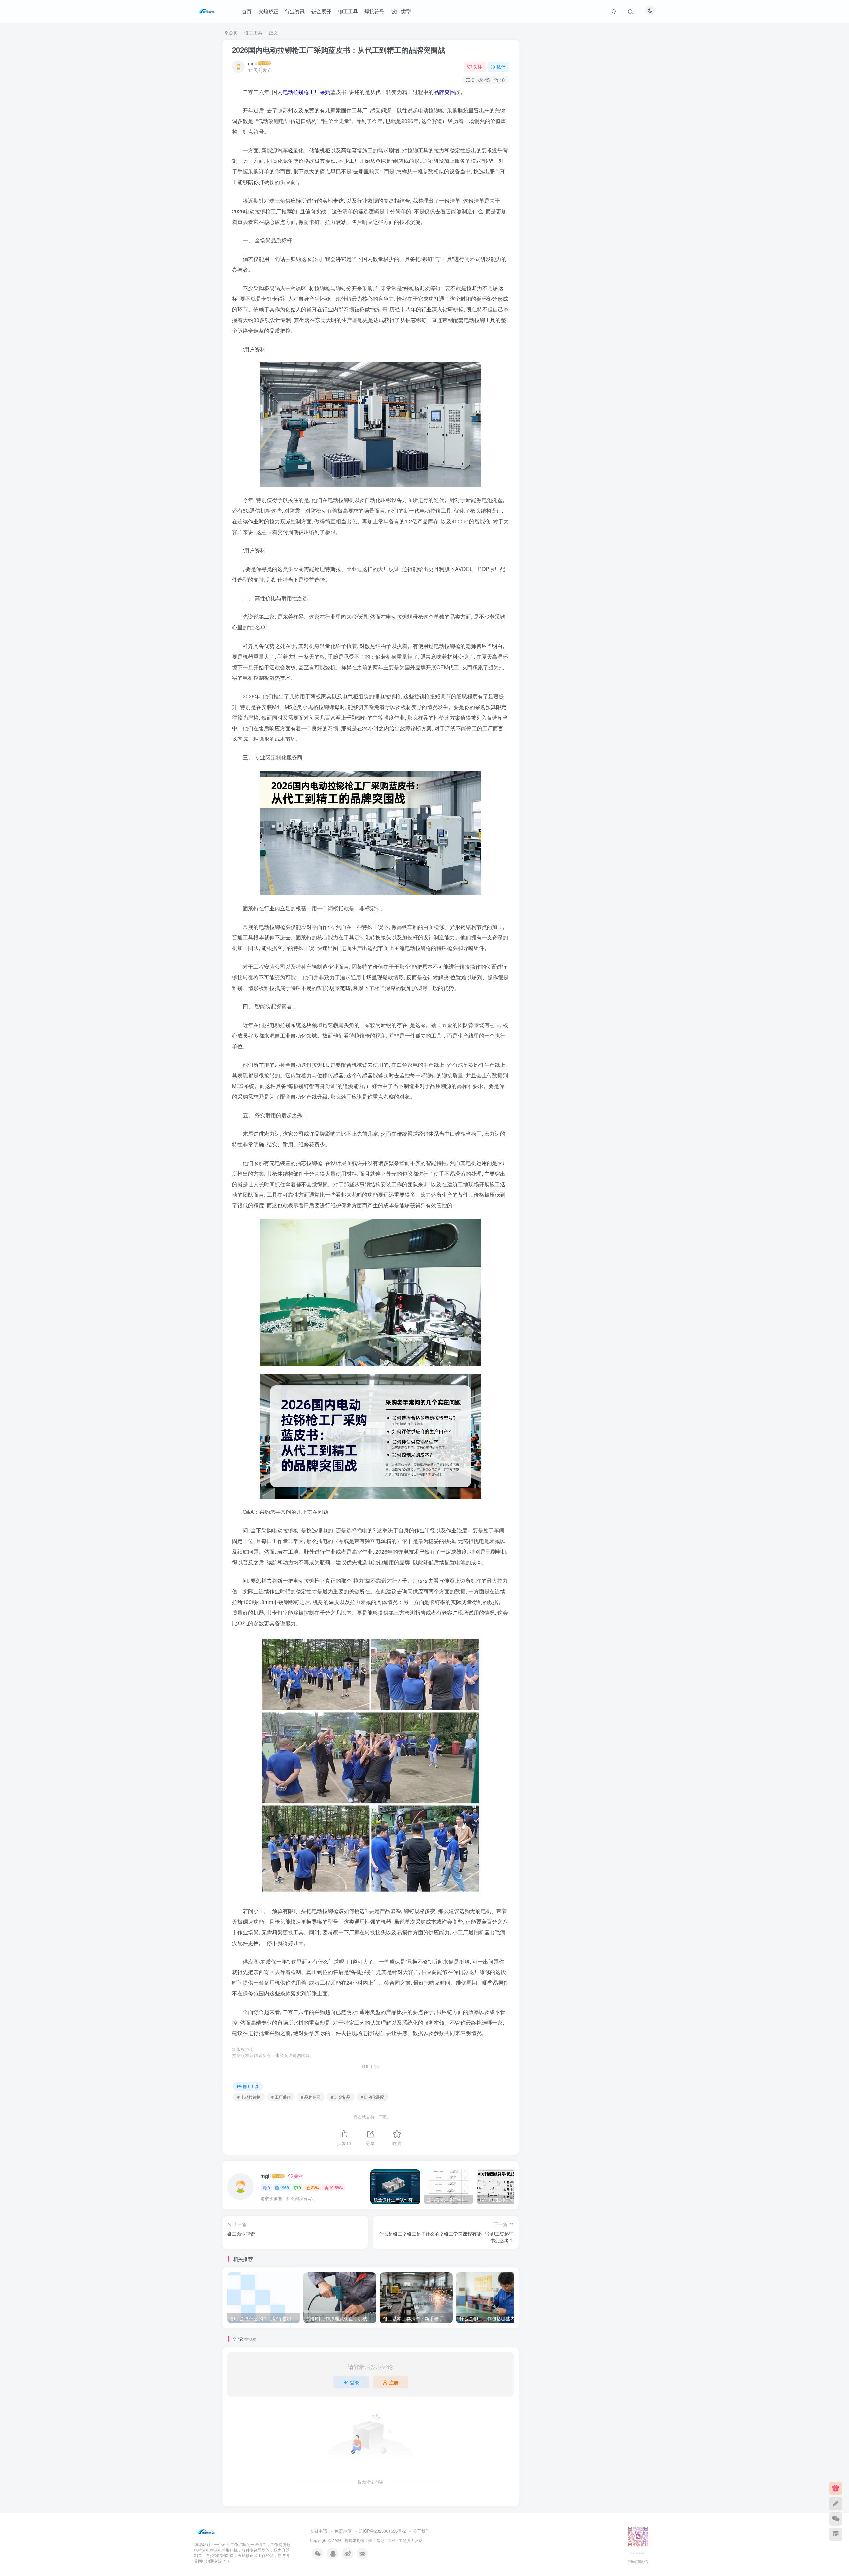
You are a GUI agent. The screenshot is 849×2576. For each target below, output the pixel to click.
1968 (284, 2188)
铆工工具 (253, 32)
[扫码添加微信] (836, 2519)
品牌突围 (444, 92)
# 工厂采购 (281, 2097)
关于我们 (421, 2531)
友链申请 (319, 2531)
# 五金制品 (341, 2097)
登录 (355, 2382)
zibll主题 (399, 2540)
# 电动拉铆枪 (249, 2097)
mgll (252, 63)
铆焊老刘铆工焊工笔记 (364, 2540)
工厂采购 (320, 92)
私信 (501, 67)
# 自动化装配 (372, 2097)
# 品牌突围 (311, 2097)
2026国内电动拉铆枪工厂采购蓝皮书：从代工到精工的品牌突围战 (339, 50)
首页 (233, 32)
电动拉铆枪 (296, 92)
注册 (394, 2382)
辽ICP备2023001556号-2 (382, 2531)
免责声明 (343, 2531)
